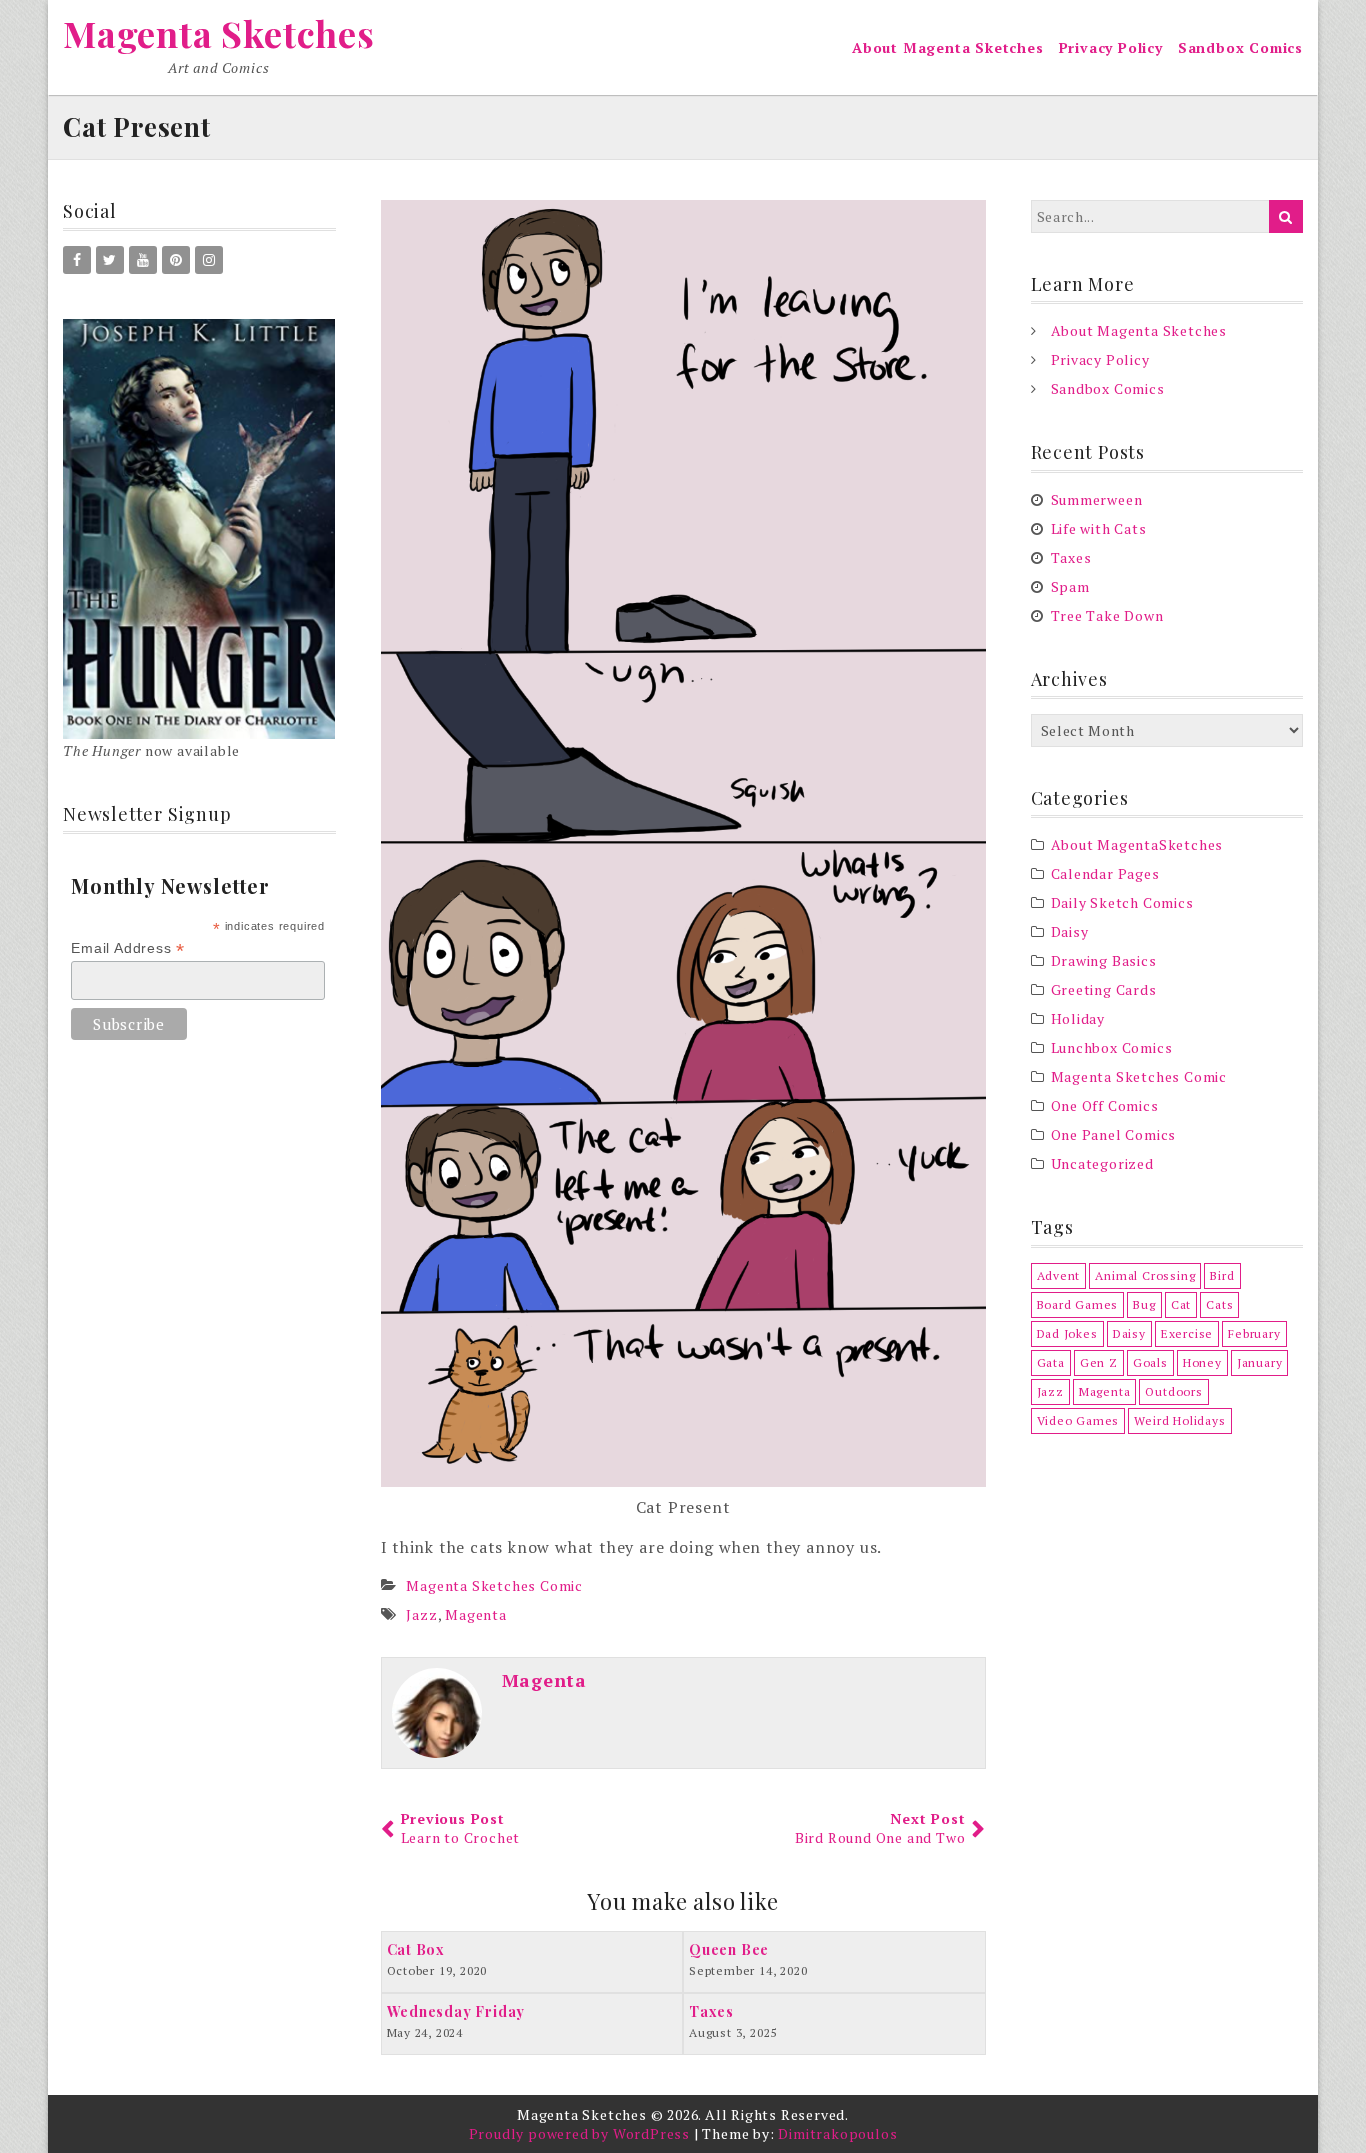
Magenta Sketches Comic (494, 1585)
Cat (1181, 1304)
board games (1078, 1304)
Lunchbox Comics (1112, 1047)
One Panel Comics (1114, 1134)
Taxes (1071, 557)
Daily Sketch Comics (1122, 902)
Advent (1059, 1275)
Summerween (1097, 499)
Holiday (1078, 1018)
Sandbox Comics (1240, 47)
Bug (1144, 1304)
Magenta (476, 1614)
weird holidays (1179, 1420)
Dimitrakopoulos (837, 2133)
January (1260, 1362)
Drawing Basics (1104, 960)
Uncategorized (1102, 1163)
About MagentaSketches (1137, 844)
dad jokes (1067, 1333)
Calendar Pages (1105, 873)
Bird (1222, 1275)
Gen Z (1099, 1362)
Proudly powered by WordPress (579, 2133)
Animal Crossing (1145, 1275)
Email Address (128, 948)
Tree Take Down (1107, 615)
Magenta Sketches (219, 33)
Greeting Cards (1104, 989)
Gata (1051, 1362)
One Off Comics (1105, 1105)
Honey (1202, 1362)
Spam (1070, 586)
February (1254, 1333)
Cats (1219, 1304)
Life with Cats (1099, 528)
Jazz (421, 1614)
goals (1150, 1362)
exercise (1187, 1333)
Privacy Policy (1111, 47)
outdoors (1173, 1391)
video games (1078, 1420)
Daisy (1070, 931)
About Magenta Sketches (948, 47)
